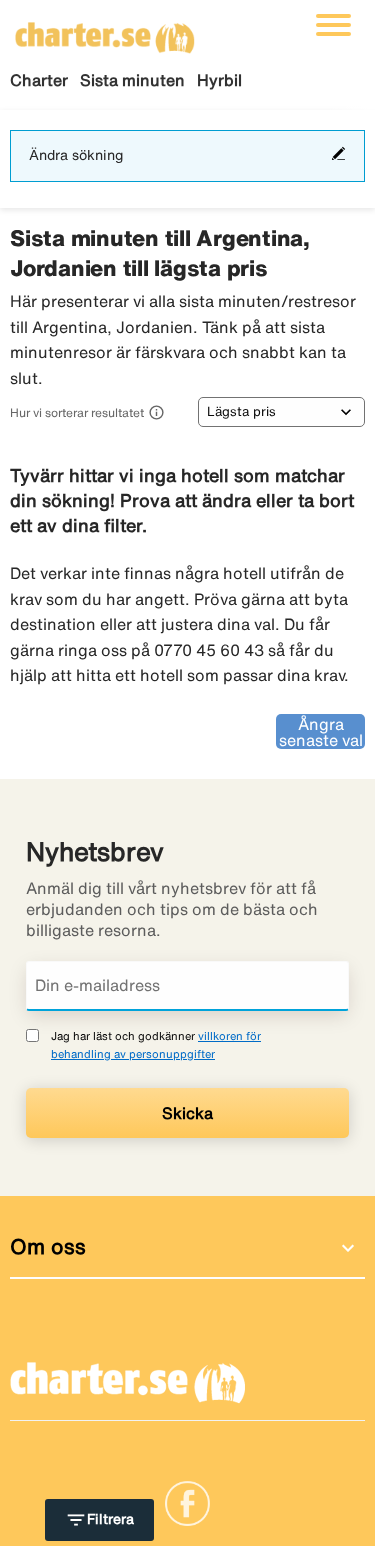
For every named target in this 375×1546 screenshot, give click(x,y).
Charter (39, 80)
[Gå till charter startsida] (105, 31)
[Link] (187, 1502)
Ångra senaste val (321, 732)
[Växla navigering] (333, 25)
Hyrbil (219, 80)
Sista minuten (132, 80)
